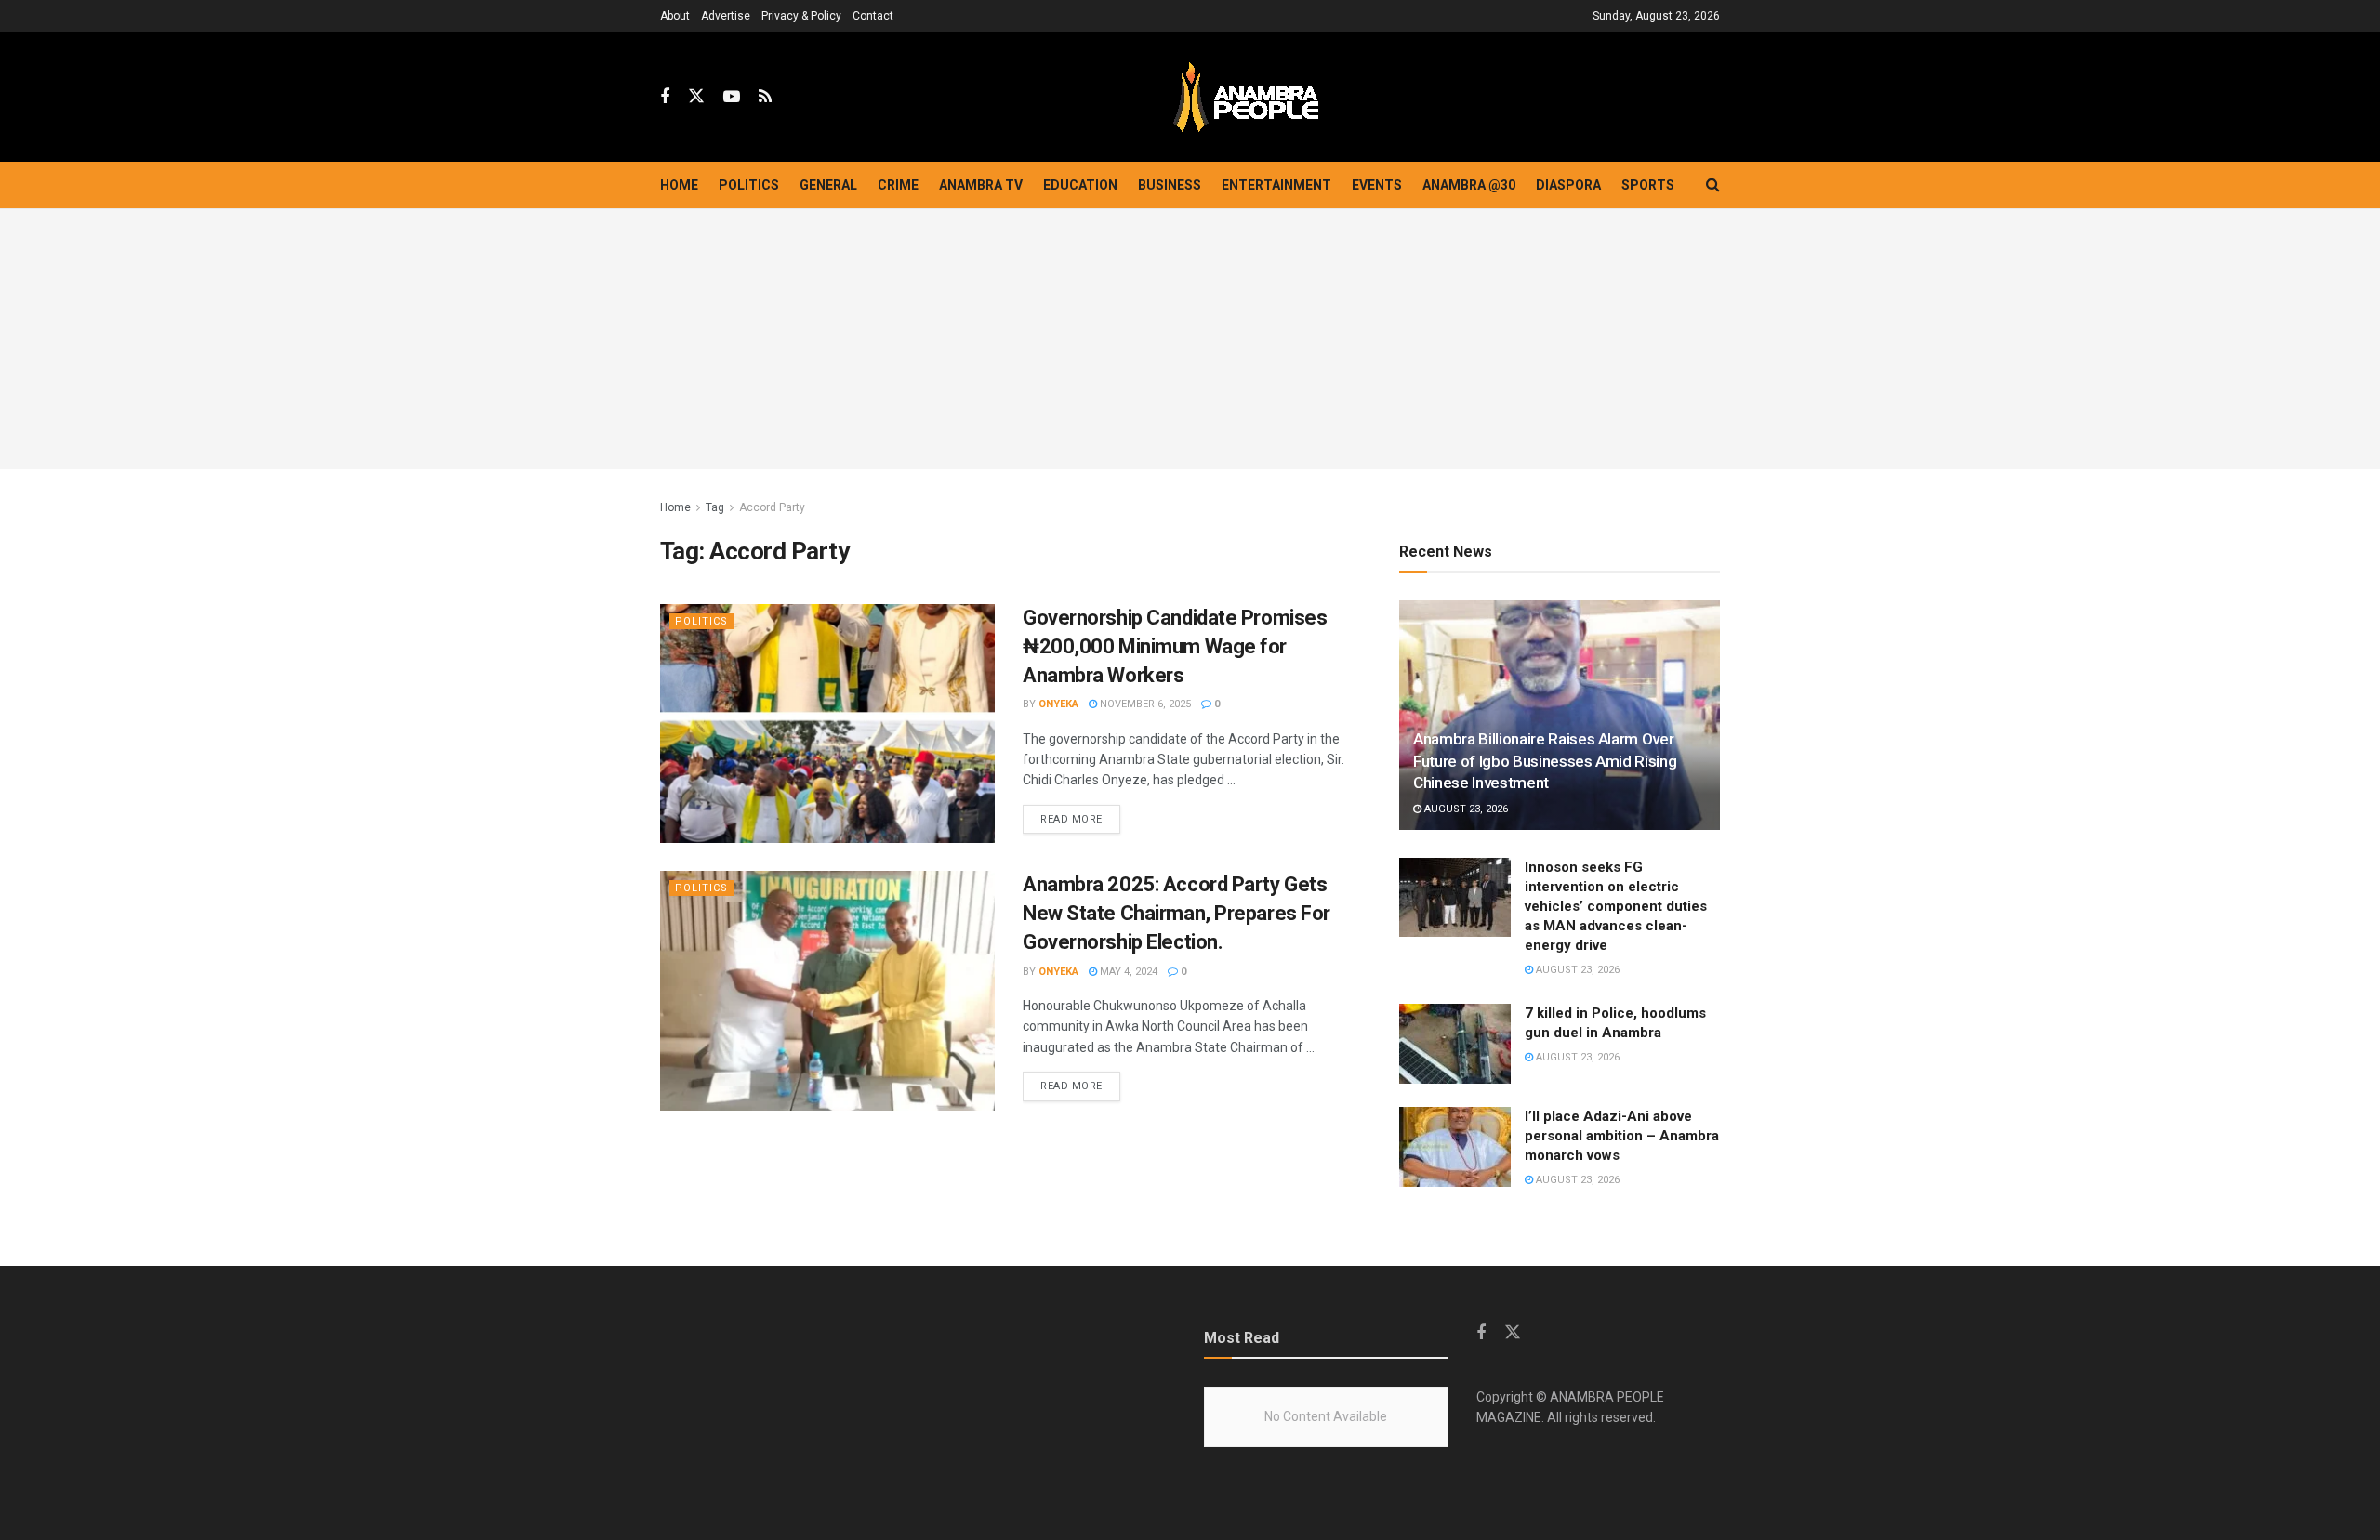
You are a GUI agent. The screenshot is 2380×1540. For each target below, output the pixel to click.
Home (679, 185)
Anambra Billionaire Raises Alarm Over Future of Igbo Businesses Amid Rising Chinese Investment (1545, 761)
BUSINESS (1170, 185)
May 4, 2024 (1127, 972)
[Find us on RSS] (765, 97)
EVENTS (1377, 185)
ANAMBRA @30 (1469, 185)
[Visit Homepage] (1246, 97)
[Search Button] (1713, 185)
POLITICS (749, 185)
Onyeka (1058, 704)
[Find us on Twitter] (696, 97)
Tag (715, 507)
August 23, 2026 (1465, 809)
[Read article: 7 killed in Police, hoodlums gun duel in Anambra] (1455, 1044)
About (675, 16)
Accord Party (772, 507)
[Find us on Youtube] (732, 97)
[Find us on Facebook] (665, 97)
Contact (873, 16)
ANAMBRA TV (981, 185)
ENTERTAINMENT (1276, 185)
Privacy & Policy (801, 16)
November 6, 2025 (1144, 704)
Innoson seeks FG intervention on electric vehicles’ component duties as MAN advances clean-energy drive (1616, 906)
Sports (1648, 185)
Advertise (726, 16)
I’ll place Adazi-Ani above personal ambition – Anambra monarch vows (1622, 1136)
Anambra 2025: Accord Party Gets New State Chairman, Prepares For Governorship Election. (1177, 913)
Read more (1080, 819)
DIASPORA (1568, 185)
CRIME (898, 185)
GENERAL (828, 185)
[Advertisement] (1190, 339)
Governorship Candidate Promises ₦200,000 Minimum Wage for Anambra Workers (1175, 646)
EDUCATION (1080, 185)
